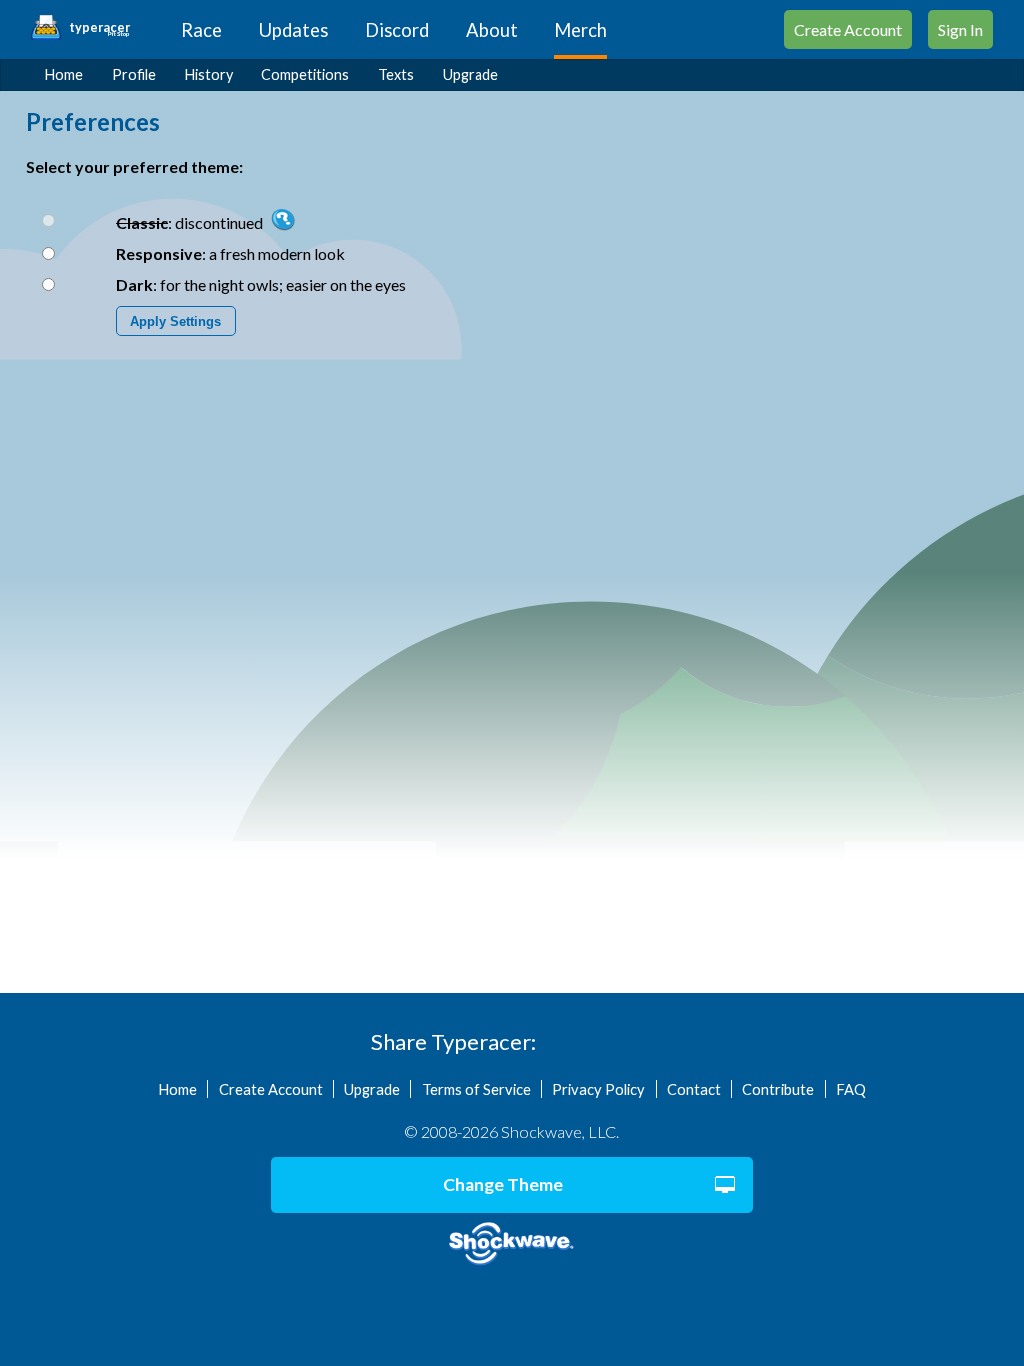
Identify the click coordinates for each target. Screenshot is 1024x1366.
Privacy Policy (598, 1089)
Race (201, 30)
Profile (134, 74)
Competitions (305, 74)
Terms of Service (476, 1089)
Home (64, 74)
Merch (580, 30)
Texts (396, 74)
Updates (293, 30)
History (209, 74)
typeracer (99, 28)
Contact (694, 1089)
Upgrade (470, 74)
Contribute (778, 1089)
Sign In (960, 29)
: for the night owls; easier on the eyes (261, 284)
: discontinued (191, 222)
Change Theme (503, 1184)
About (492, 30)
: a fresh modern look (230, 253)
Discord (397, 30)
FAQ (851, 1089)
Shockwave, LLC (511, 1244)
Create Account (848, 29)
